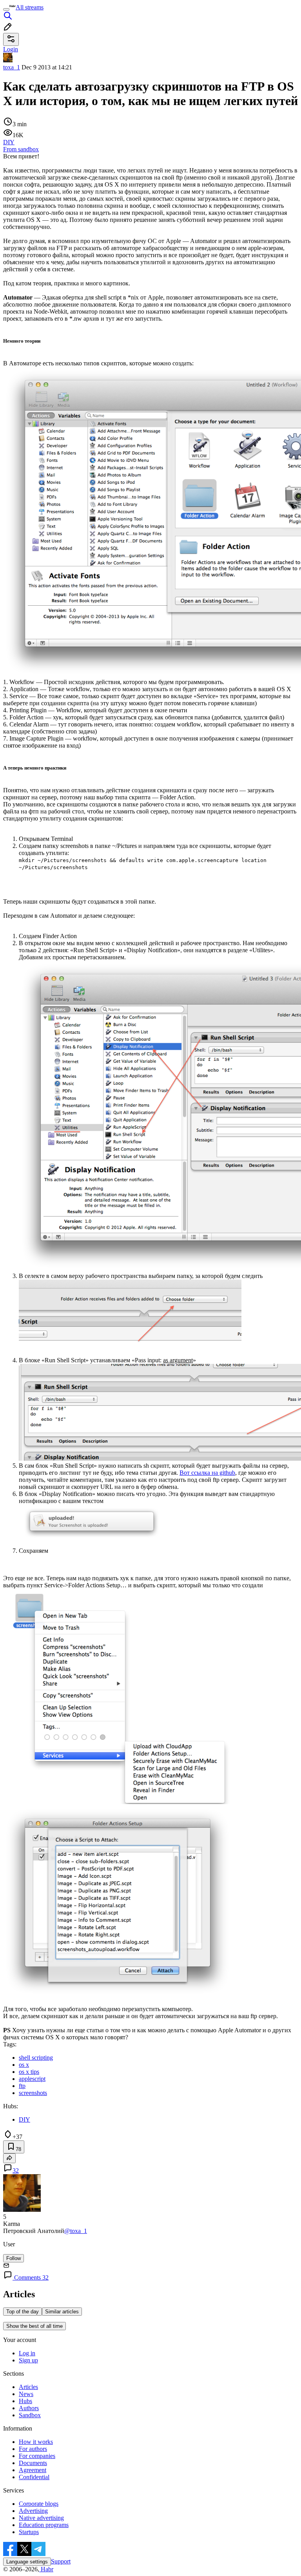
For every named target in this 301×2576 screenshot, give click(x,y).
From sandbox (21, 149)
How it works (36, 2442)
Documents (33, 2463)
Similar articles (62, 2312)
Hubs (25, 2401)
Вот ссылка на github (207, 1473)
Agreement (33, 2470)
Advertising (33, 2511)
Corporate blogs (39, 2504)
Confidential (34, 2477)
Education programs (44, 2525)
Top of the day (23, 2312)
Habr (46, 2569)
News (26, 2394)
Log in (27, 2353)
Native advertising (41, 2518)
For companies (37, 2456)
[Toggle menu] (6, 9)
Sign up (28, 2360)
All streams (30, 7)
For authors (33, 2449)
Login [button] (11, 49)
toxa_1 (12, 67)
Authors (29, 2408)
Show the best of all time (34, 2326)
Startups (29, 2532)
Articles (28, 2387)
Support (61, 2561)
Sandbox (30, 2415)
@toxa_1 (76, 2231)
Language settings (27, 2562)
